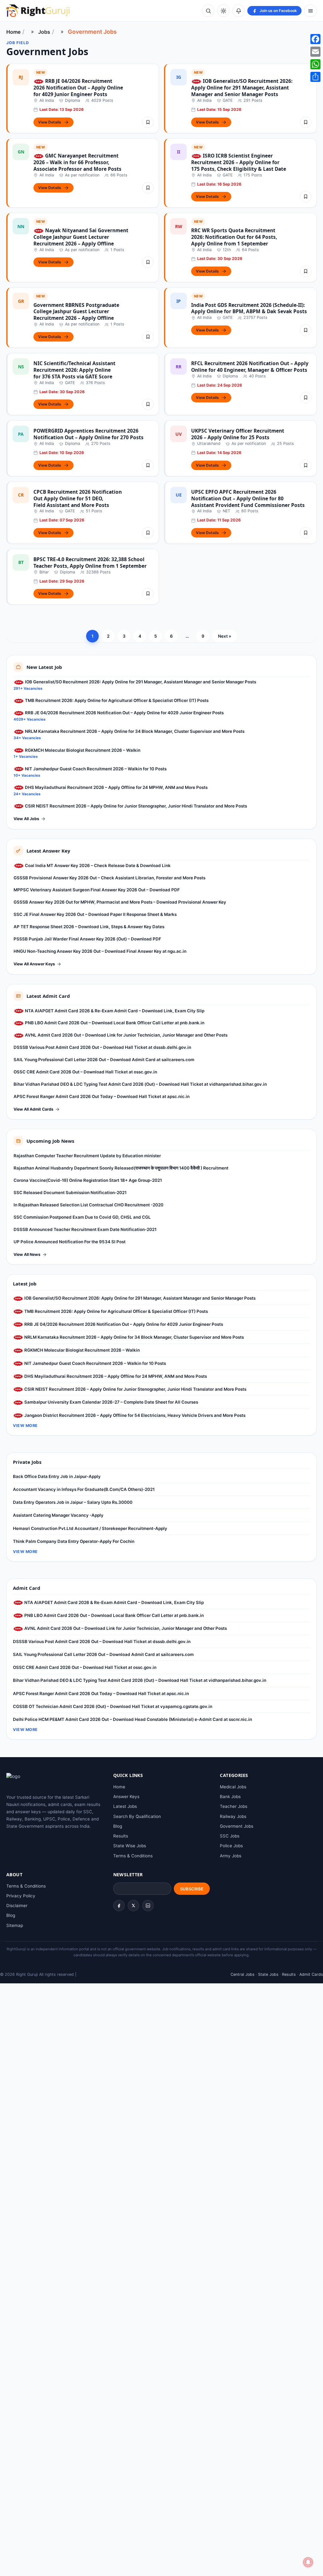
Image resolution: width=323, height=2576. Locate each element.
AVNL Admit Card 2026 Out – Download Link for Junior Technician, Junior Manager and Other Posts (126, 1035)
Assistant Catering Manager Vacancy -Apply (58, 1515)
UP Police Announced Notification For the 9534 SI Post (70, 1242)
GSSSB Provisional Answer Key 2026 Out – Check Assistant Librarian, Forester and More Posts (109, 878)
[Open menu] (310, 11)
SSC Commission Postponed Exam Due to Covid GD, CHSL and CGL (82, 1217)
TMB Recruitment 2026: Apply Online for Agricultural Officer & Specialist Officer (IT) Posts (116, 700)
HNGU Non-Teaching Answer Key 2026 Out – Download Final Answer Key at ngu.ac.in (100, 951)
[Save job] (148, 122)
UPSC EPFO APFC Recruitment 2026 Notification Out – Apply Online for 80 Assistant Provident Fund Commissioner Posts (248, 498)
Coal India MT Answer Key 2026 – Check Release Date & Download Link (97, 865)
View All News (27, 1254)
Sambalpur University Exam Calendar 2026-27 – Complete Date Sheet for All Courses (111, 1402)
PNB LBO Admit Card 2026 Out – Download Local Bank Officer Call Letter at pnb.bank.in (114, 1023)
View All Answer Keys (34, 964)
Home (13, 32)
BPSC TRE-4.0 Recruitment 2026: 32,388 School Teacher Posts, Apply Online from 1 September (90, 563)
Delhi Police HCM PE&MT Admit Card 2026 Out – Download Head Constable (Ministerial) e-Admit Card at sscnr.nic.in (132, 1719)
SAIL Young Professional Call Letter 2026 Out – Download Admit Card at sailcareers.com (104, 1060)
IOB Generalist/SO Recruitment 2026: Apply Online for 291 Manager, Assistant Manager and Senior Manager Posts (242, 88)
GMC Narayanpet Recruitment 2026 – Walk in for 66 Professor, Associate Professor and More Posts (77, 162)
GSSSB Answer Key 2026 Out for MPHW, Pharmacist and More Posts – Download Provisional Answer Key (120, 902)
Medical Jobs (233, 1787)
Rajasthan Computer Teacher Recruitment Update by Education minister (87, 1156)
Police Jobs (231, 1846)
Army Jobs (231, 1856)
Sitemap (15, 1925)
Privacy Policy (21, 1896)
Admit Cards (311, 1974)
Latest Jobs (125, 1806)
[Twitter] (133, 1906)
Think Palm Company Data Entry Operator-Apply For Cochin (74, 1541)
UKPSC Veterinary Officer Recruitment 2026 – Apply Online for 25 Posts (238, 434)
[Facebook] (119, 1906)
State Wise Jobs (130, 1846)
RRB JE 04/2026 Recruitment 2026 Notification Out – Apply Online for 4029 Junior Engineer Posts (78, 88)
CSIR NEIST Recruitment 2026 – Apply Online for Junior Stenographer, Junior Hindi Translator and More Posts (135, 806)
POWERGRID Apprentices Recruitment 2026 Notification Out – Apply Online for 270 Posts (88, 434)
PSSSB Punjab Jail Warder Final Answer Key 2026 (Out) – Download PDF (87, 939)
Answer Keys (126, 1797)
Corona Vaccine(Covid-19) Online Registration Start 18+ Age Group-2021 (88, 1180)
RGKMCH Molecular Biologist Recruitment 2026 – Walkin (82, 750)
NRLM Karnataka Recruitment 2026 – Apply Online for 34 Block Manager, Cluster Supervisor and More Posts (134, 731)
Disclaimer (17, 1906)
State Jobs (268, 1974)
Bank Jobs (230, 1797)
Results (121, 1836)
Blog (118, 1826)
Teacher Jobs (234, 1806)
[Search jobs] (208, 11)
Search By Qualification (137, 1816)
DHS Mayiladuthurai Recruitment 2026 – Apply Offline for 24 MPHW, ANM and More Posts (116, 787)
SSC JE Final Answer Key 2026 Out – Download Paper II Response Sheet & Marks (95, 914)
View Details (50, 122)
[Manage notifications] (308, 2562)
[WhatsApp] (315, 64)
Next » (225, 636)
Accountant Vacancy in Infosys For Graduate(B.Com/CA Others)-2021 (84, 1489)
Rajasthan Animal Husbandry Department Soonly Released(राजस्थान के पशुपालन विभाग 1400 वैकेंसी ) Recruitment (121, 1168)
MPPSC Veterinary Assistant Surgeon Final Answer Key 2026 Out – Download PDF (97, 890)
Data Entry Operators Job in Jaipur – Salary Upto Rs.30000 (73, 1502)
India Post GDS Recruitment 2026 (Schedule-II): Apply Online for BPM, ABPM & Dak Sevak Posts (249, 308)
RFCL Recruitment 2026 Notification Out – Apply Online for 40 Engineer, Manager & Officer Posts (250, 367)
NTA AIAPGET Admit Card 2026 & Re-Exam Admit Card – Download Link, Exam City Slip (114, 1011)
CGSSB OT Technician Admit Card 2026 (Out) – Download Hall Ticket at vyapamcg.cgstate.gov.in (113, 1706)
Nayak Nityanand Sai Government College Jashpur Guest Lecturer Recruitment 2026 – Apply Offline (81, 237)
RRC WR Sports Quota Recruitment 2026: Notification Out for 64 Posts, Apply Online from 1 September (234, 237)
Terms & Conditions (133, 1856)
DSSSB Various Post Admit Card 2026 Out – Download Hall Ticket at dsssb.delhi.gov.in (102, 1047)
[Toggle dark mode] (223, 11)
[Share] (315, 77)
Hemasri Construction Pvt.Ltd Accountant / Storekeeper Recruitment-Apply (90, 1528)
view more (25, 1426)
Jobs (44, 32)
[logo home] (38, 11)
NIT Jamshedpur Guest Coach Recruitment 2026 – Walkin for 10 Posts (95, 769)
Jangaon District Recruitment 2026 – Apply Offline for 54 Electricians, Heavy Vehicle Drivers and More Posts (134, 1415)
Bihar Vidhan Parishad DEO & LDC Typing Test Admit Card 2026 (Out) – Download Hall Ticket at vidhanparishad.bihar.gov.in (140, 1084)
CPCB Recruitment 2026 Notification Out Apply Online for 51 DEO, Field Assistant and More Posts (78, 498)
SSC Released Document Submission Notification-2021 (70, 1193)
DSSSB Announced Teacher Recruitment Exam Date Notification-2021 (85, 1229)
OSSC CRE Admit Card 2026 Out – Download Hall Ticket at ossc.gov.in (85, 1072)
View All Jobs (26, 819)
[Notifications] (238, 11)
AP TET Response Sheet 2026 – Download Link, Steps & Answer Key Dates (89, 927)
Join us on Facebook (278, 11)
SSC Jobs (230, 1836)
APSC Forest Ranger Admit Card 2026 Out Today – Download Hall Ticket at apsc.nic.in (102, 1096)
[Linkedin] (148, 1906)
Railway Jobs (233, 1816)
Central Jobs (243, 1974)
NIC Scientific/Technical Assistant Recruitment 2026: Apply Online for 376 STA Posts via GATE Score (74, 370)
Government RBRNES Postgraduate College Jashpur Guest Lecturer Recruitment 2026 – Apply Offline (76, 312)
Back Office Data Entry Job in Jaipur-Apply (57, 1476)
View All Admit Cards (33, 1109)
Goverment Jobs (237, 1826)
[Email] (315, 52)
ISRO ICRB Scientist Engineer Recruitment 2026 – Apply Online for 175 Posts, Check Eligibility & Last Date (239, 162)
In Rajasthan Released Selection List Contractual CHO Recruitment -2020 (88, 1205)
